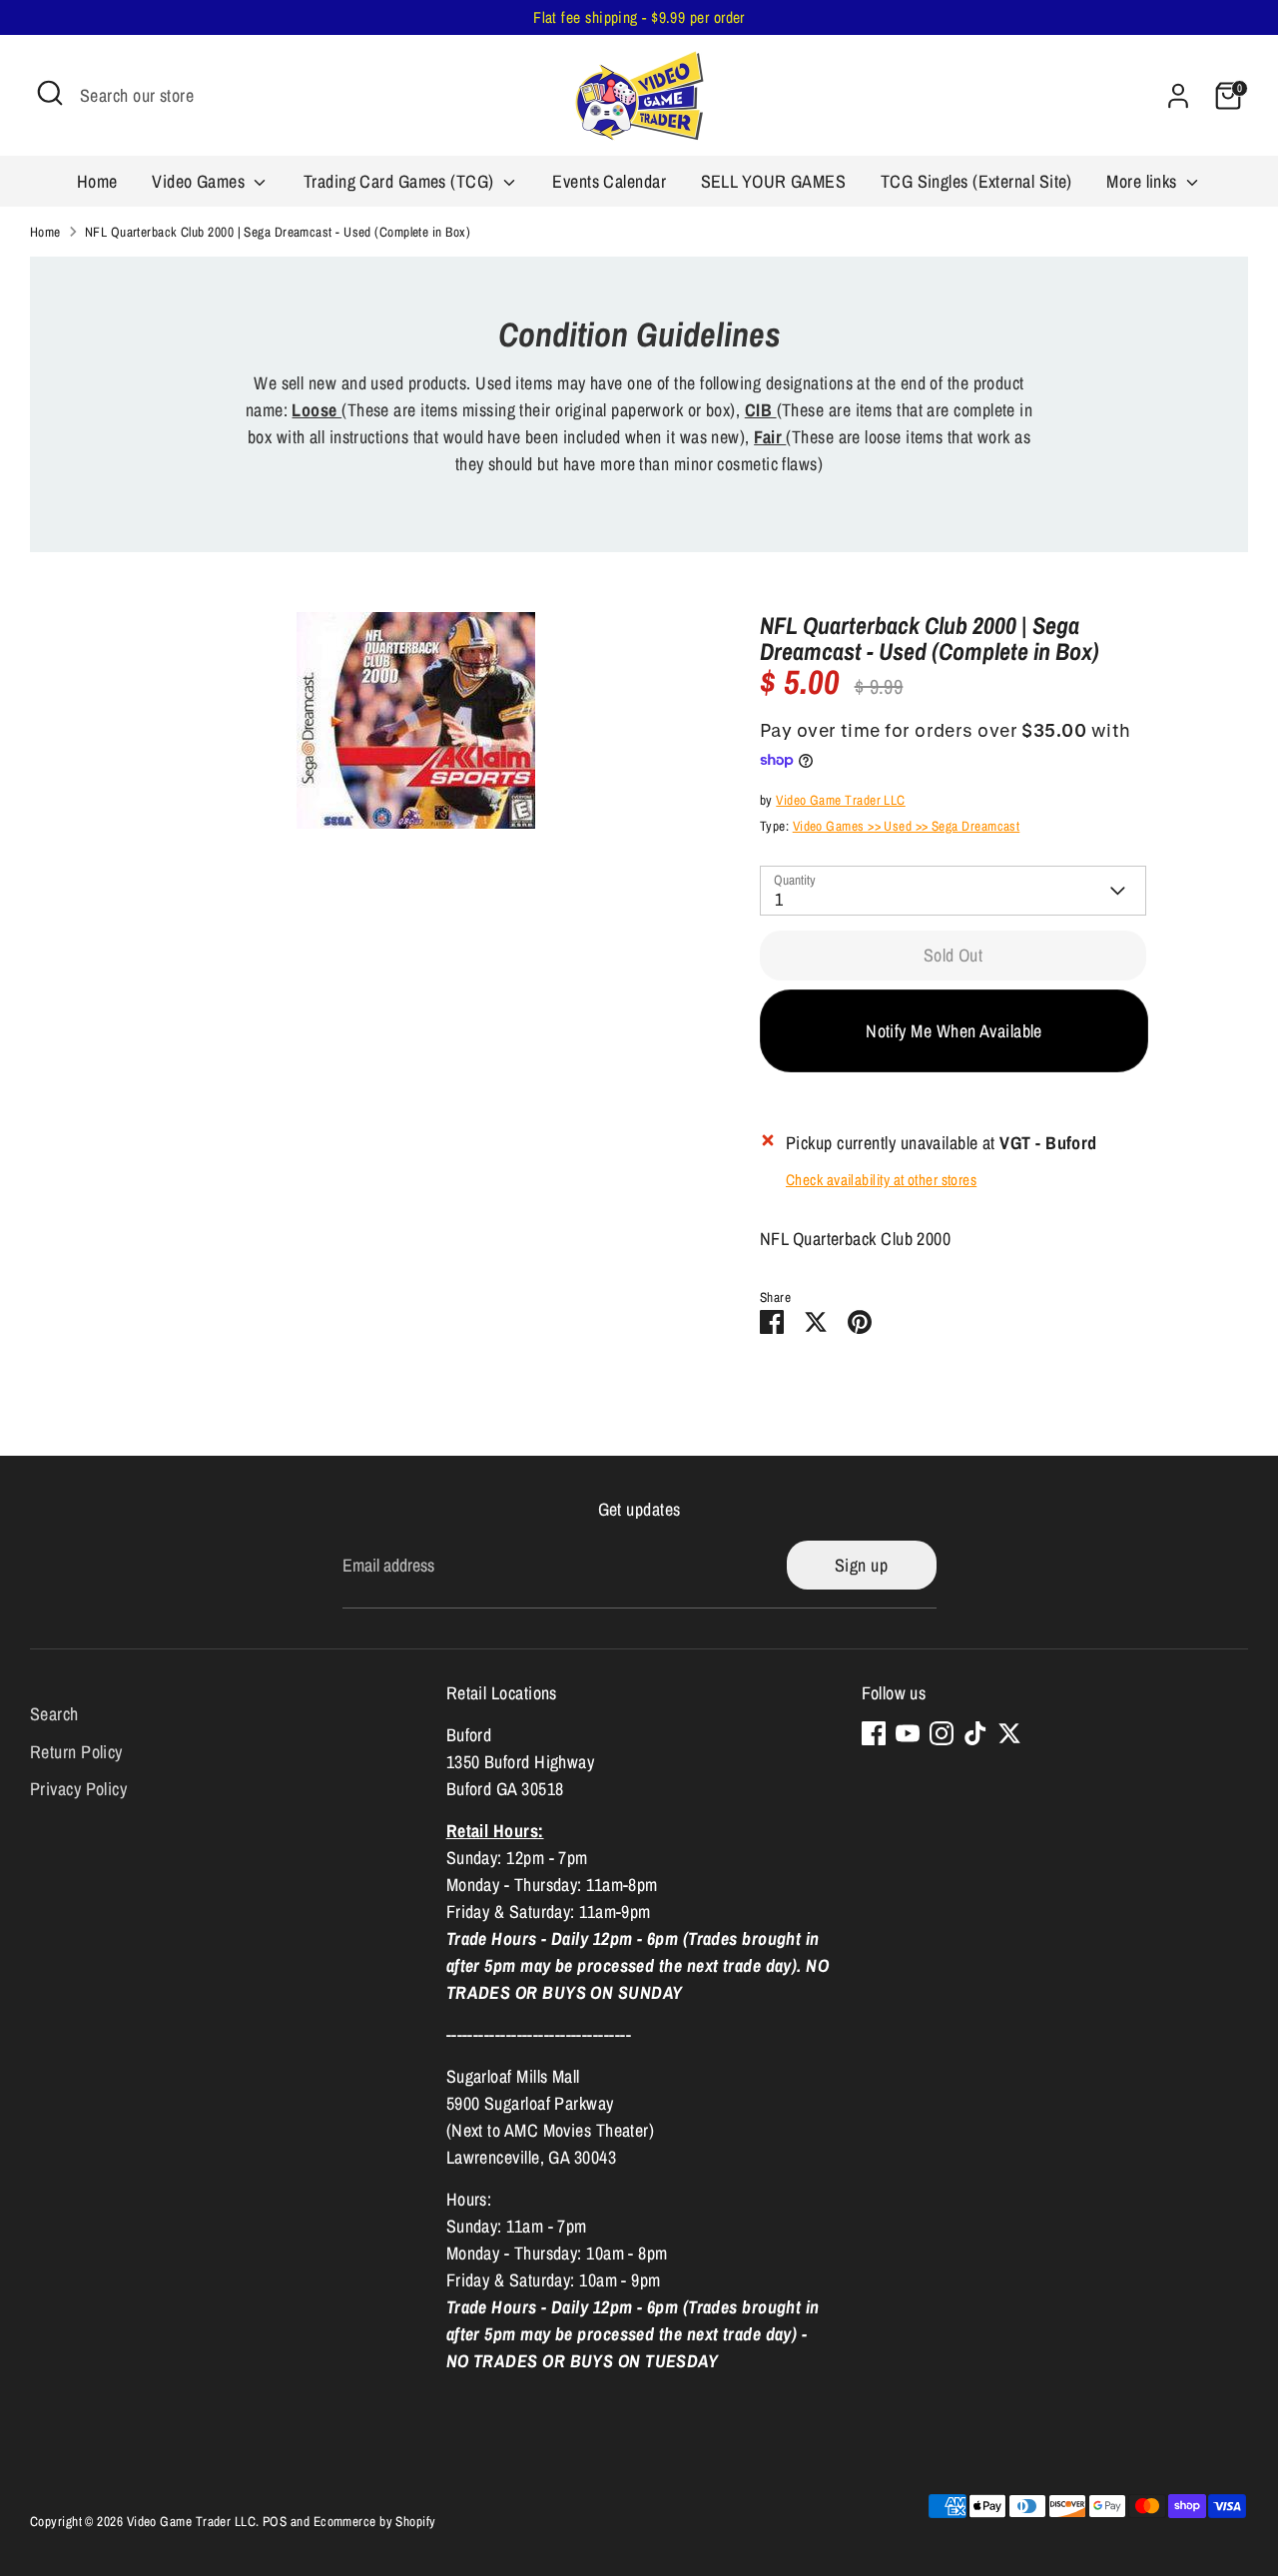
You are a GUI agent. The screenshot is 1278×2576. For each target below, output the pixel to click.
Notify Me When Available (954, 1031)
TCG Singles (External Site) (976, 181)
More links (1144, 181)
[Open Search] (50, 93)
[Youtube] (908, 1733)
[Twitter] (1009, 1733)
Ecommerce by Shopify (375, 2521)
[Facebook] (874, 1733)
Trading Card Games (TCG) (401, 181)
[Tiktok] (975, 1733)
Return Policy (76, 1752)
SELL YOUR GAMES (774, 181)
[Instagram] (942, 1733)
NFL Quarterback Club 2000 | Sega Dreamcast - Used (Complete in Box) (278, 232)
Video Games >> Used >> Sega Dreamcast (907, 826)
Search (54, 1714)
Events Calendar (609, 181)
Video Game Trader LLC (840, 800)
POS (275, 2521)
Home (97, 181)
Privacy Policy (78, 1789)
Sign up (861, 1565)
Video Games (200, 181)
